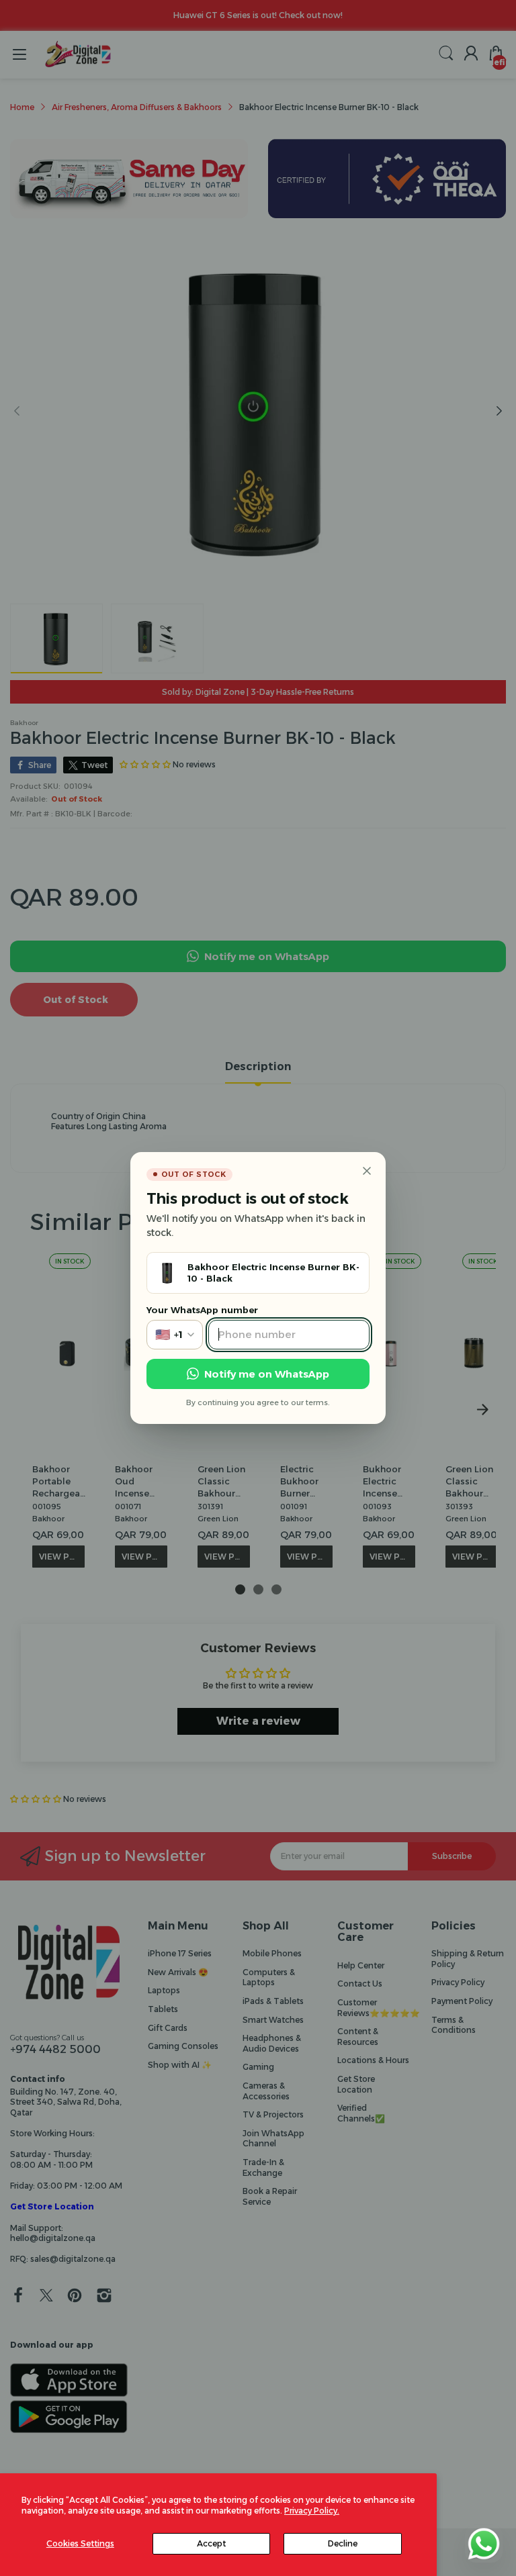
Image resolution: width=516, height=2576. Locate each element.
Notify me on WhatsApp (267, 1374)
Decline (343, 2543)
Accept (211, 2543)
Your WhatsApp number (202, 1310)
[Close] (367, 1171)
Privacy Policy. (312, 2511)
